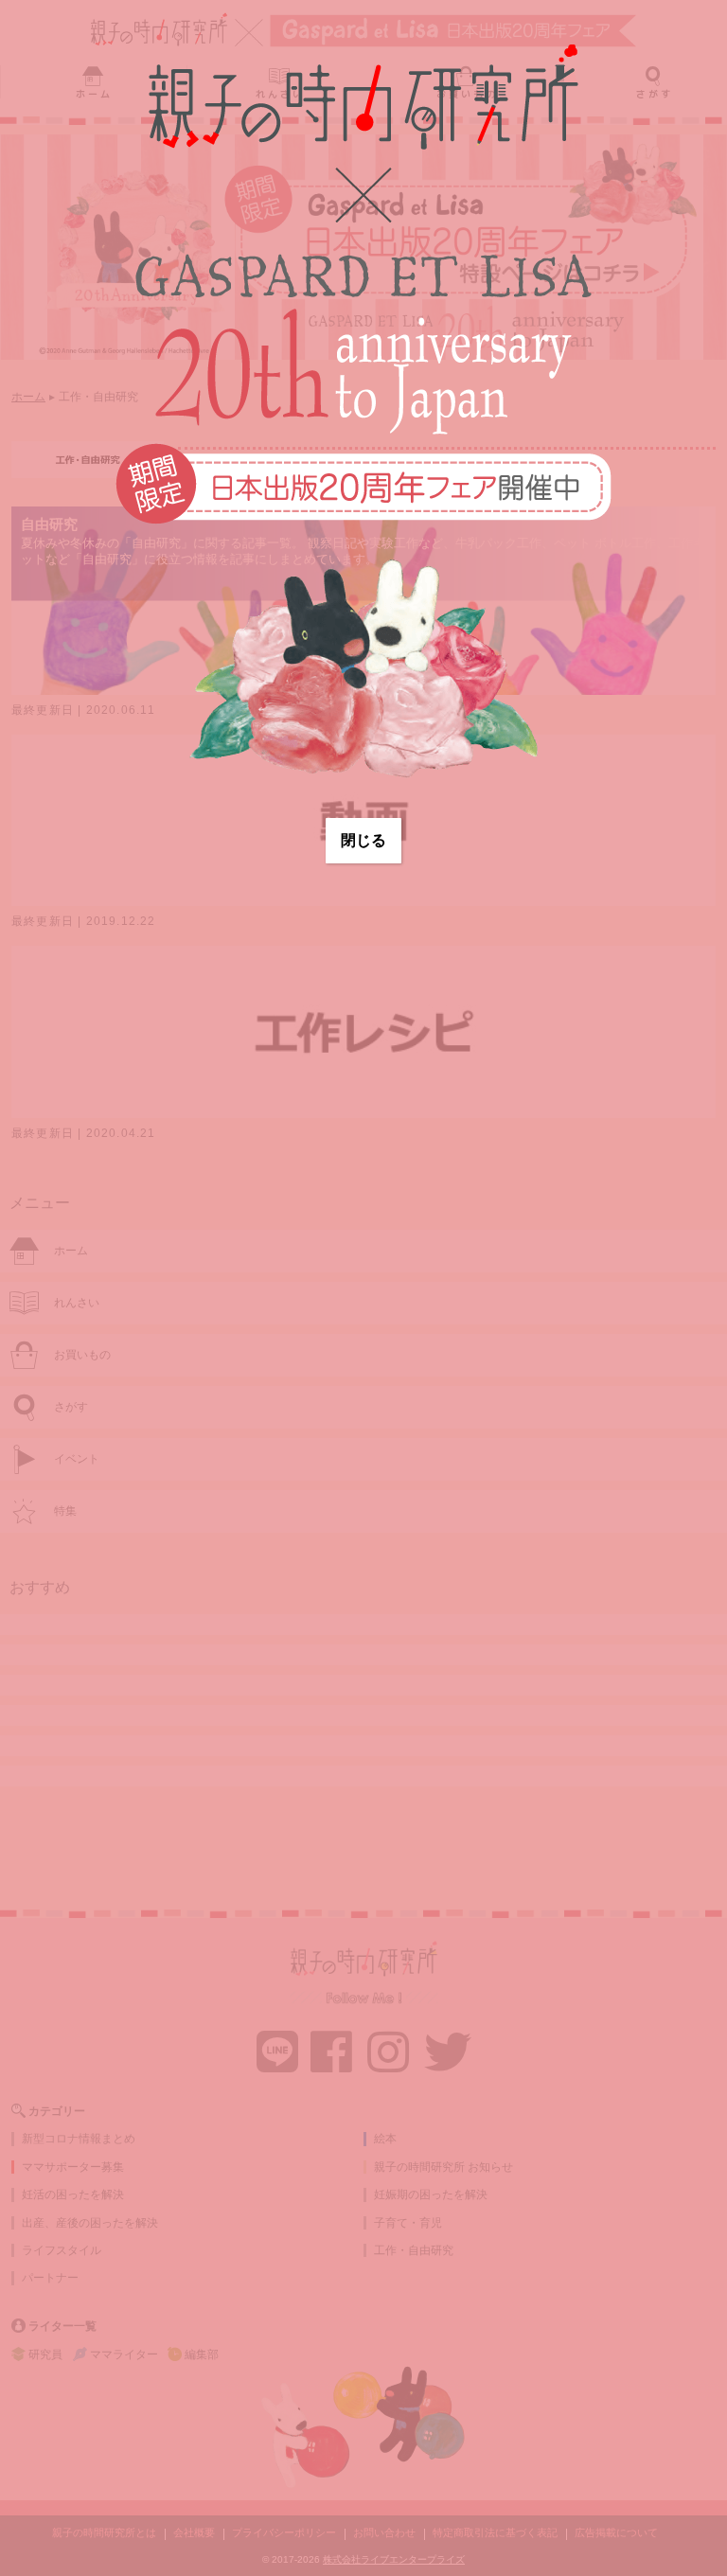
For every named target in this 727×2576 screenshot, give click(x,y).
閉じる (363, 840)
